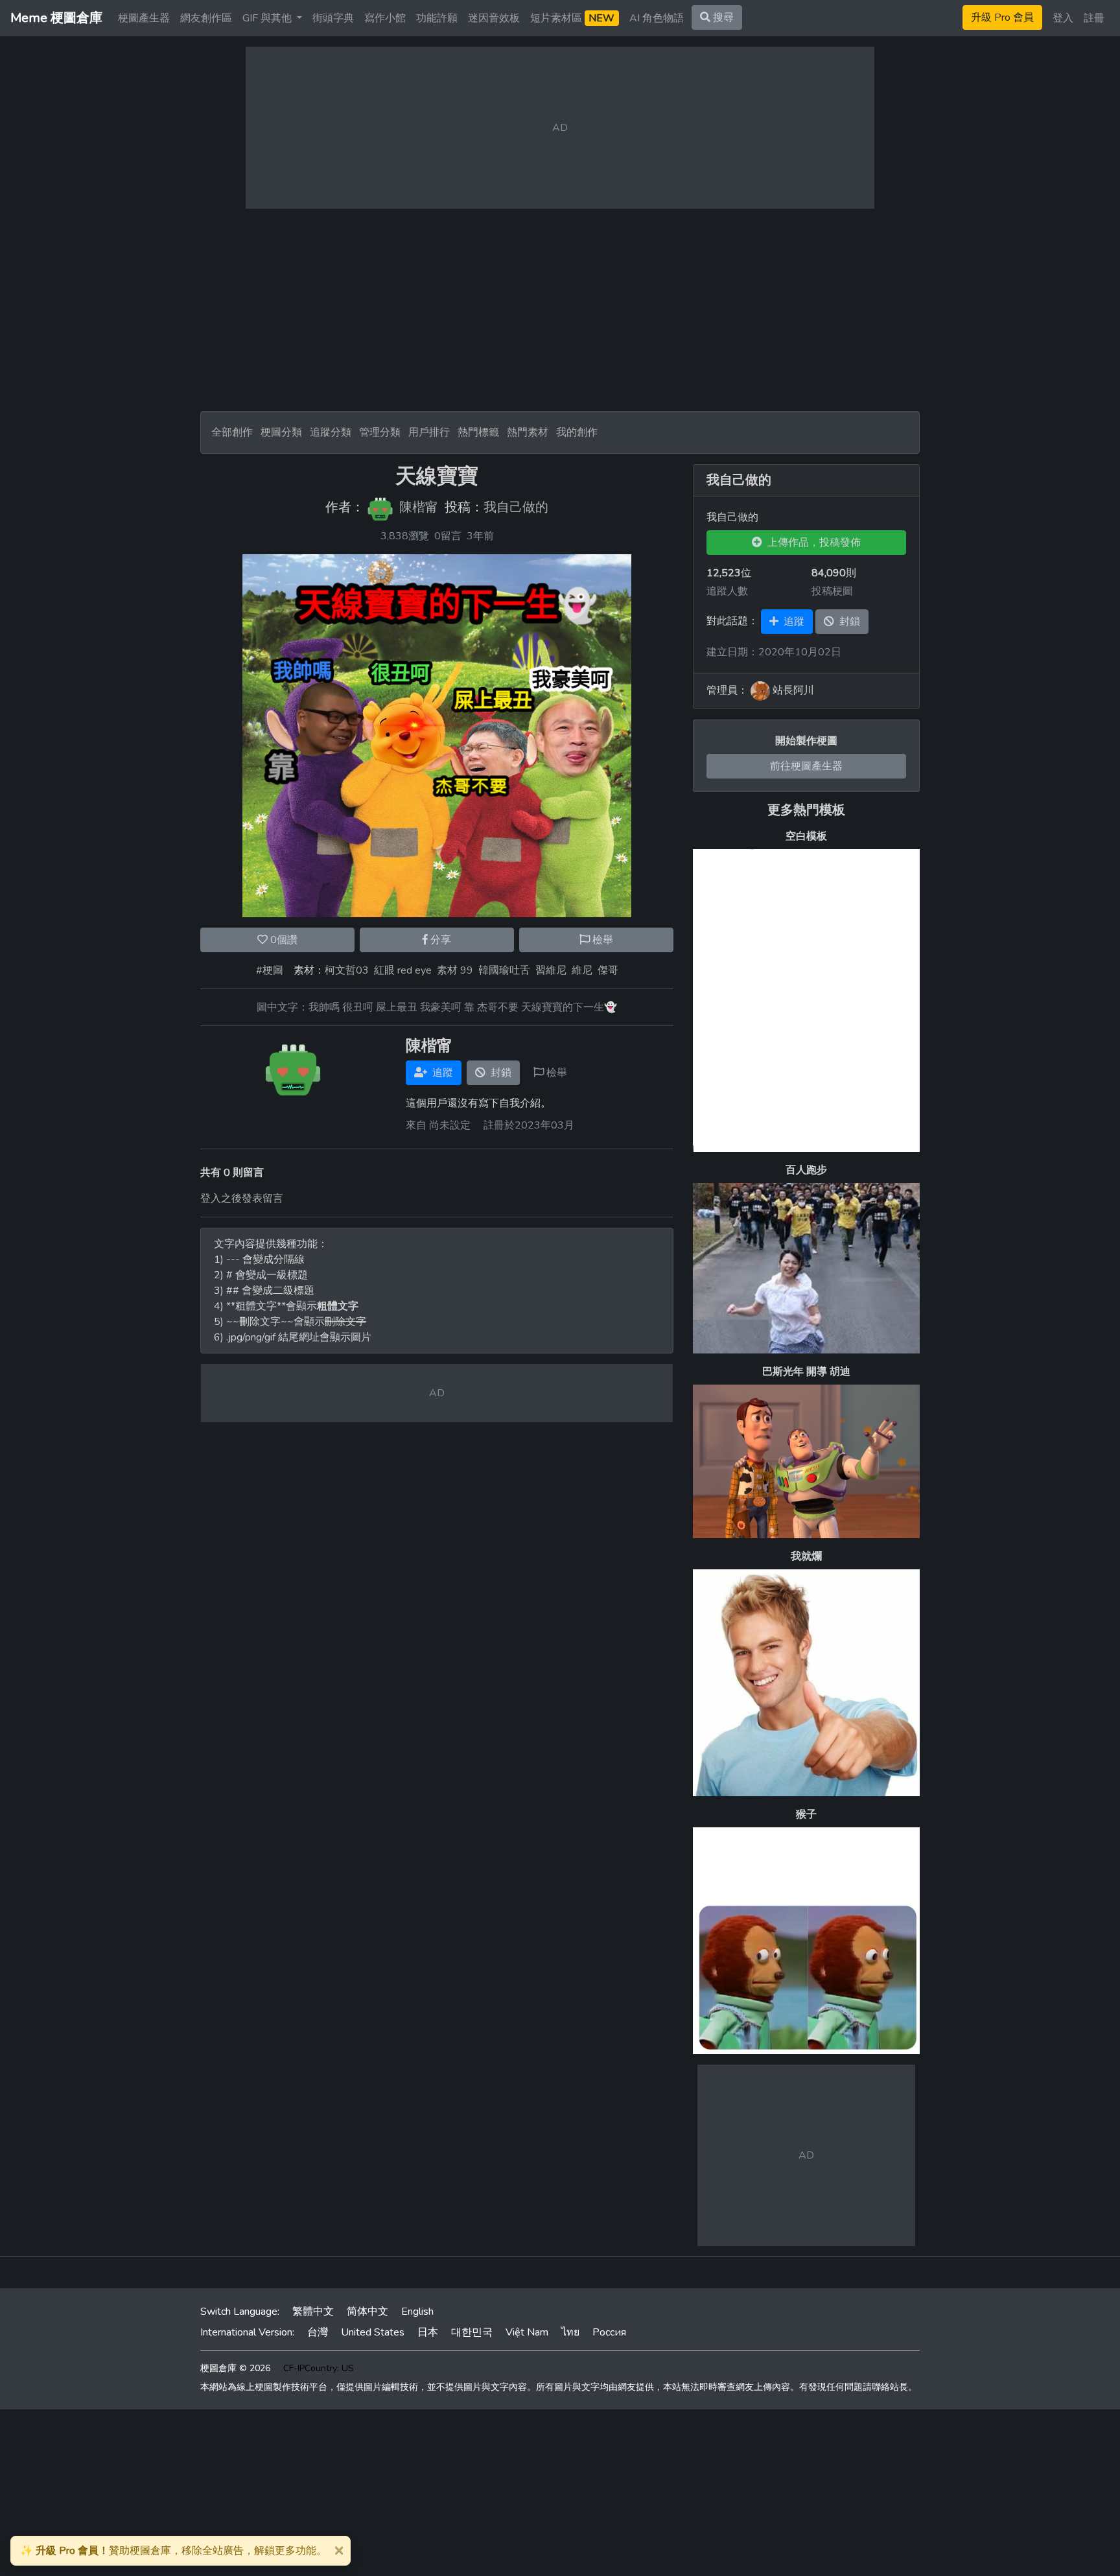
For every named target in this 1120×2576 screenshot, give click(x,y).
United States (373, 2332)
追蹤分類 (331, 432)
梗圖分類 (281, 432)
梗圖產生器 (144, 18)
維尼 (582, 970)
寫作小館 (385, 18)
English (417, 2312)
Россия (609, 2332)
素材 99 (455, 970)
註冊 (1094, 18)
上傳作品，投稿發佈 (811, 543)
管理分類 (380, 432)
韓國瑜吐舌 (504, 970)
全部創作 (232, 432)
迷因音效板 (494, 18)
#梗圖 (270, 970)
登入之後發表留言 (242, 1199)
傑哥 (608, 970)
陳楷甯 (419, 508)
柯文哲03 (347, 970)
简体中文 (367, 2312)
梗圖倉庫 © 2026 (235, 2368)
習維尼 (551, 970)
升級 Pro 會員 (1002, 18)
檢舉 (601, 940)
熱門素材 (528, 432)
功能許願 (437, 18)
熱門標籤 (478, 432)
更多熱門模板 (806, 810)
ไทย (570, 2332)
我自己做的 (516, 508)
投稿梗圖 (832, 591)
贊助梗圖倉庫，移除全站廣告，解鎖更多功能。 (173, 2551)
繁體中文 (313, 2312)
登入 (1063, 18)
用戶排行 (429, 432)
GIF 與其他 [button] (268, 18)
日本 (428, 2332)
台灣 (318, 2332)
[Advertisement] (560, 310)
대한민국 (472, 2332)
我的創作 (577, 432)
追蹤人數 (727, 591)
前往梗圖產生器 (806, 766)
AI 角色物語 (657, 18)
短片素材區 (572, 18)
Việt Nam (527, 2332)
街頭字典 (333, 18)
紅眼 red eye (403, 970)
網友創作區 (206, 18)
